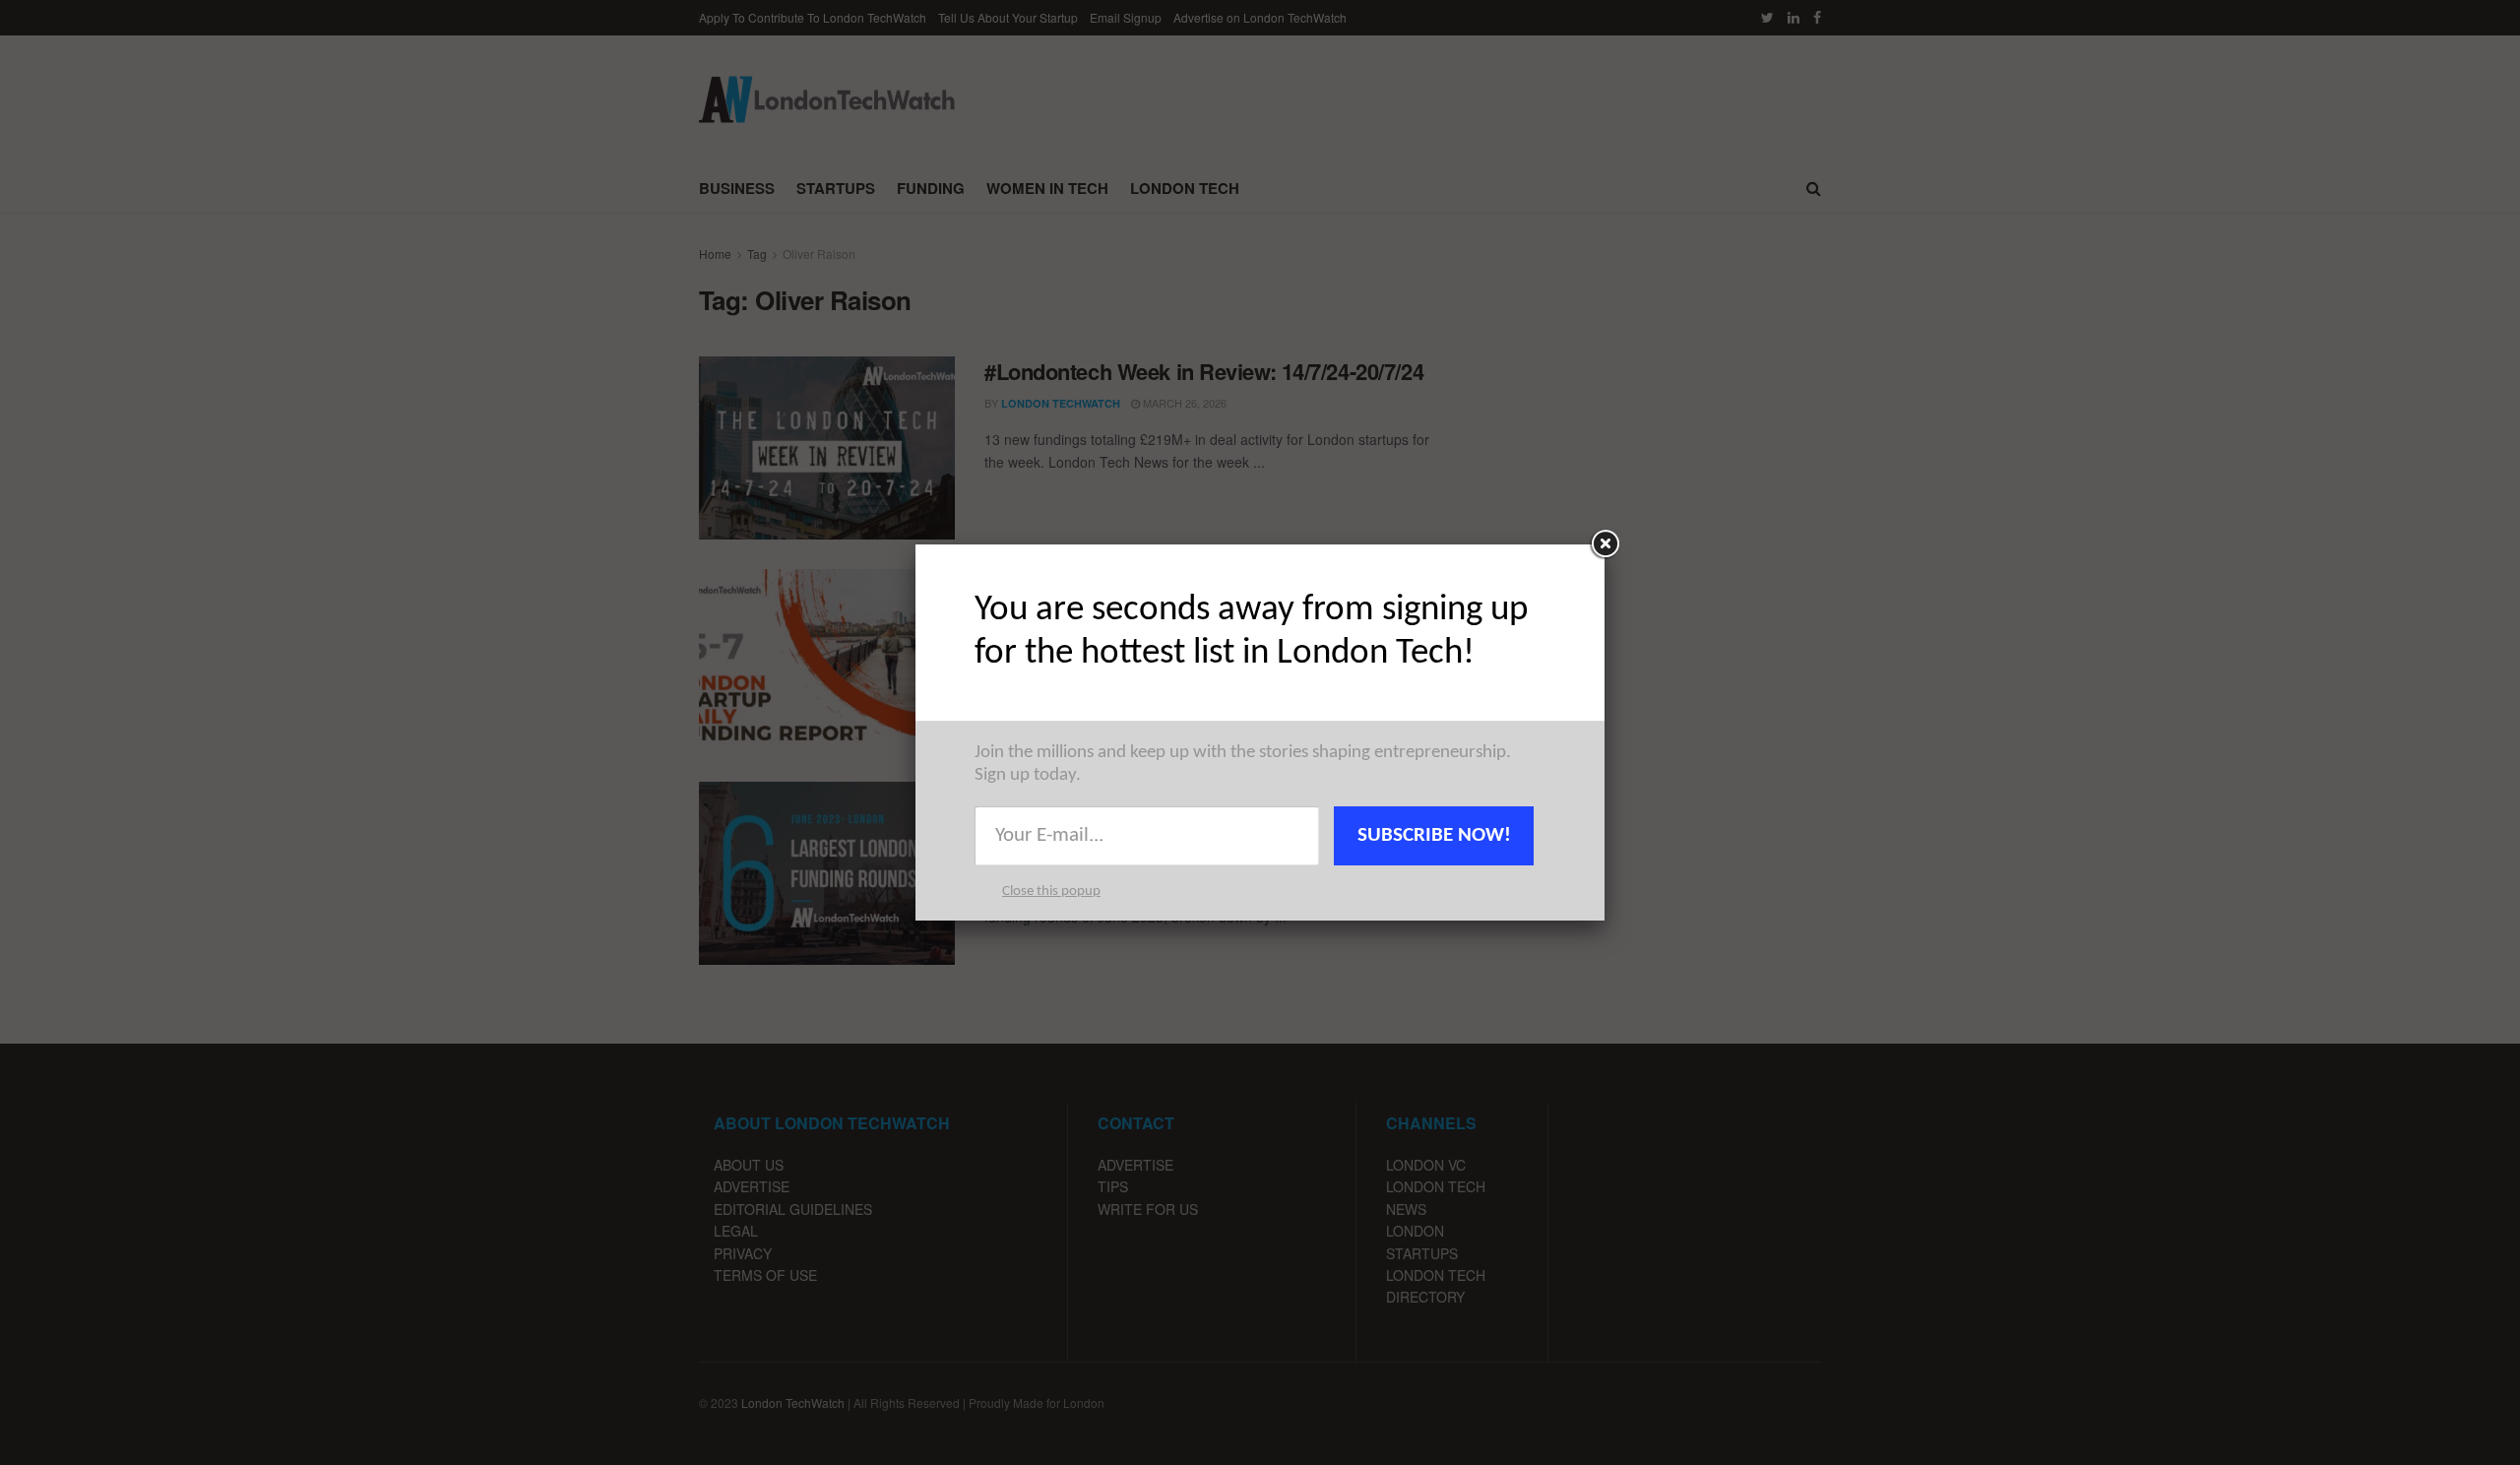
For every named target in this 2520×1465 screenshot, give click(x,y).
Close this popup (1051, 892)
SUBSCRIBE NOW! (1434, 835)
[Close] (1605, 544)
